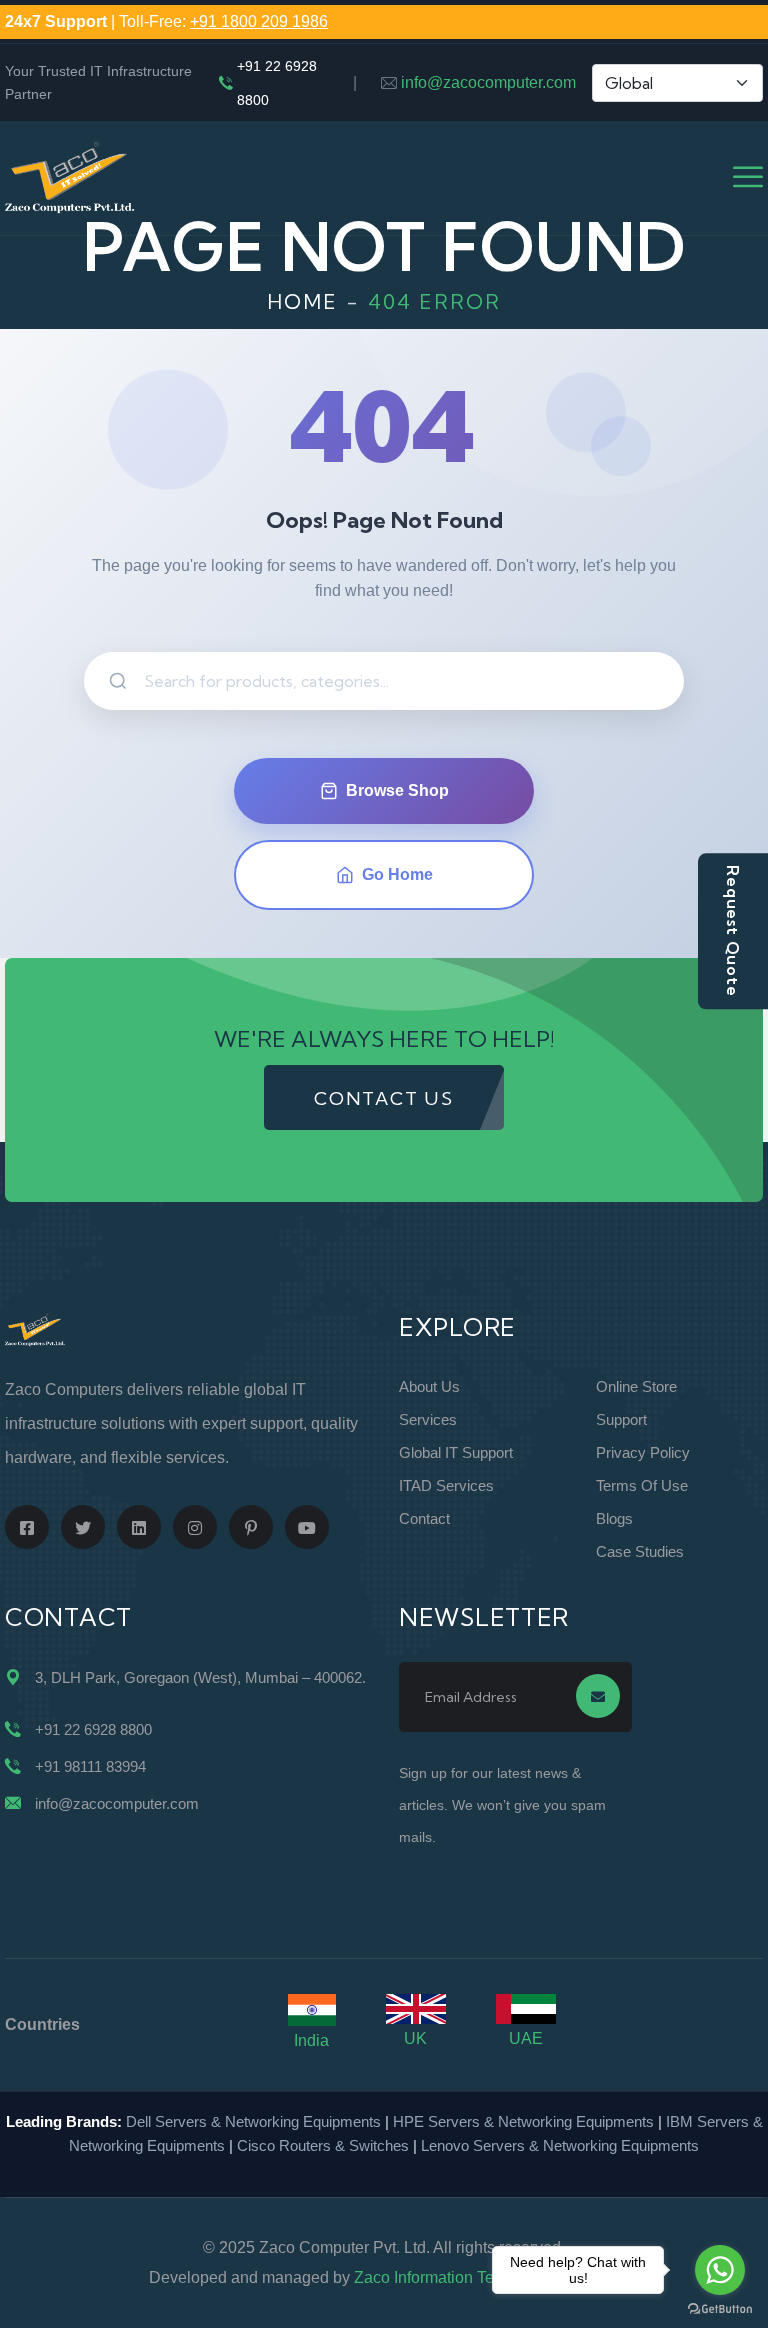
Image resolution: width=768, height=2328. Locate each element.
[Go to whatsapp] (720, 2270)
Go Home (397, 874)
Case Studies (640, 1551)
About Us (429, 1386)
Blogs (614, 1518)
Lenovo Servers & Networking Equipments (560, 2145)
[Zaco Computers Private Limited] (70, 176)
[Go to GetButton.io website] (720, 2308)
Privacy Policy (643, 1452)
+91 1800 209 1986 (259, 21)
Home (302, 301)
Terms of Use (642, 1485)
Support (621, 1419)
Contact (424, 1518)
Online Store (636, 1386)
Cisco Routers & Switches (323, 2145)
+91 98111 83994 (90, 1766)
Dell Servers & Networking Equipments (253, 2121)
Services (428, 1419)
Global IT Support (456, 1452)
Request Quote (733, 930)
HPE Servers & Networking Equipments (523, 2121)
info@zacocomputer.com (488, 82)
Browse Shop (397, 790)
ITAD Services (446, 1485)
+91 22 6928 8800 (277, 83)
